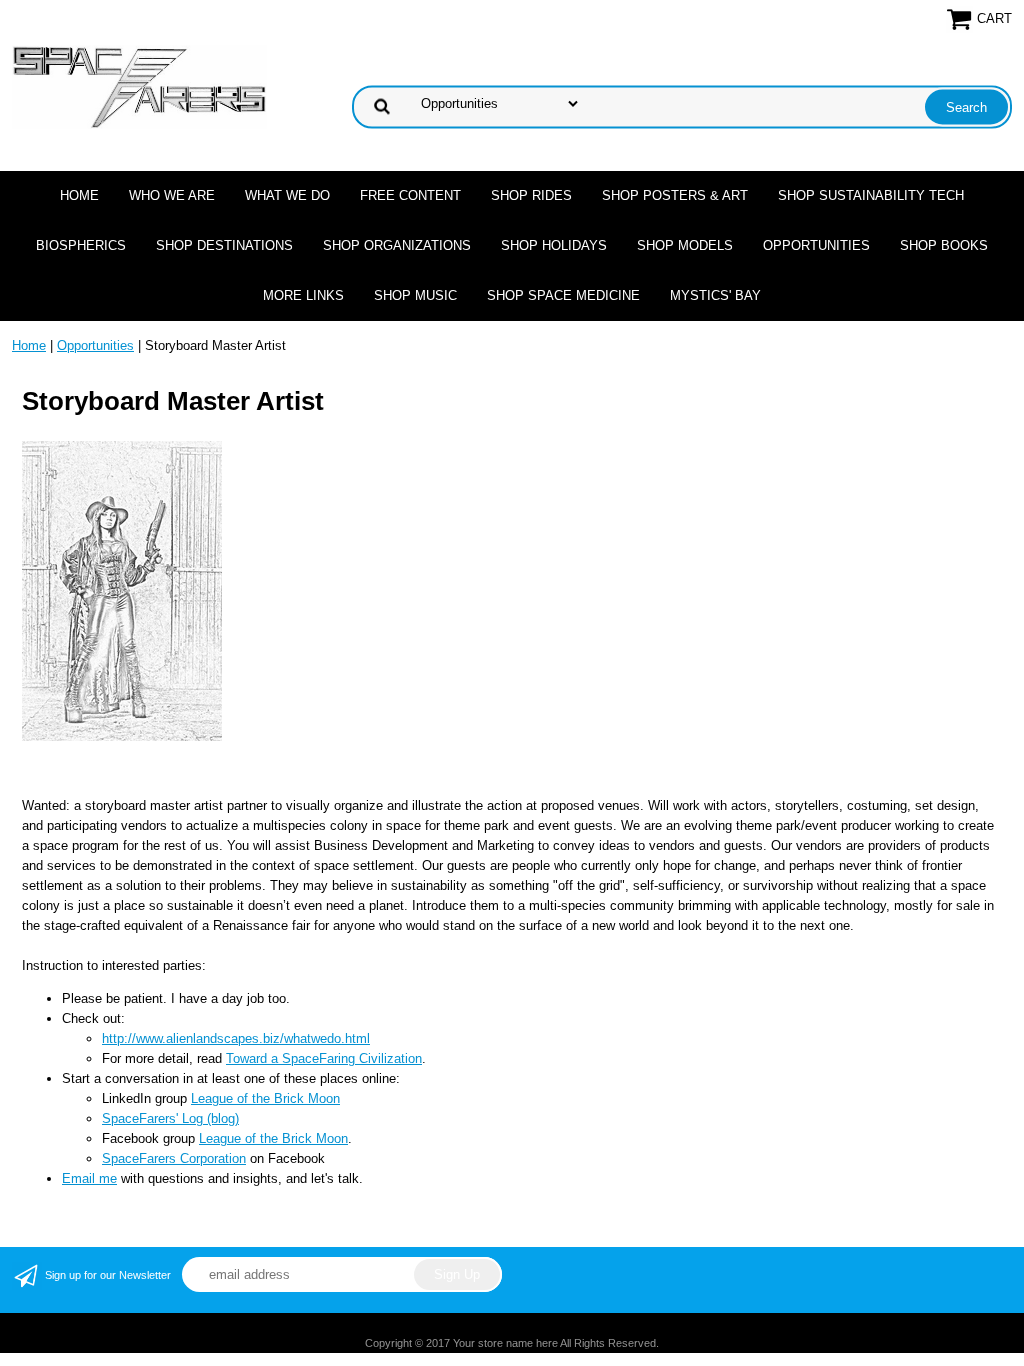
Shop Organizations (397, 245)
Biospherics (81, 245)
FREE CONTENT (410, 195)
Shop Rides (531, 195)
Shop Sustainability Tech (871, 195)
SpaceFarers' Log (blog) (170, 1118)
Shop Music (415, 295)
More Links (303, 295)
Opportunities (816, 245)
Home (79, 195)
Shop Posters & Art (675, 195)
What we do (287, 195)
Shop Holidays (554, 245)
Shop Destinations (224, 245)
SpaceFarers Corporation (174, 1158)
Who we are (172, 195)
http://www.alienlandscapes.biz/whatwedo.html (236, 1038)
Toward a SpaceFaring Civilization (324, 1058)
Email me (89, 1178)
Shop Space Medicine (563, 295)
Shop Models (685, 245)
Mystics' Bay (715, 295)
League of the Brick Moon (265, 1098)
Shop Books (944, 245)
